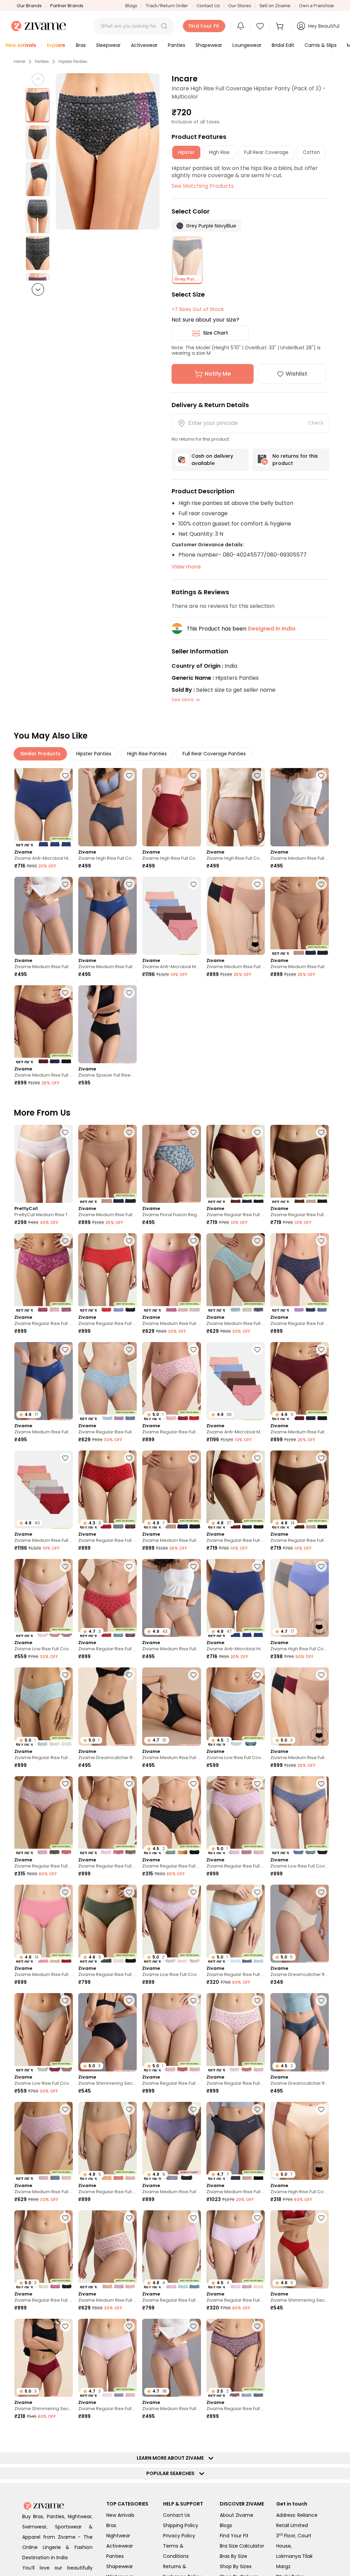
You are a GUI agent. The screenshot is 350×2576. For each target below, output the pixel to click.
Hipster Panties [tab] (94, 754)
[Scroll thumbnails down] (38, 289)
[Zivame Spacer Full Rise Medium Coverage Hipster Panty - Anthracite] (107, 1024)
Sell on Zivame (275, 6)
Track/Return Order (167, 6)
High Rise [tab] (219, 152)
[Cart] (281, 26)
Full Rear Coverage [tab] (266, 152)
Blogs (131, 6)
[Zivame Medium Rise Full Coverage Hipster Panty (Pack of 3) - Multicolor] (171, 1272)
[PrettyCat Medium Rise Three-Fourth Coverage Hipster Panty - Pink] (44, 1164)
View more (186, 567)
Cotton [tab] (311, 152)
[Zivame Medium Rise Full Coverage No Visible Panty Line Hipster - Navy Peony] (107, 916)
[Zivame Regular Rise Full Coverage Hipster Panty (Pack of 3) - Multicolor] (236, 1164)
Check (316, 423)
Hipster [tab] (186, 152)
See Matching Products (203, 186)
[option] (38, 105)
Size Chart (216, 333)
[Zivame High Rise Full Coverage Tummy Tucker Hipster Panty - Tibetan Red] (171, 807)
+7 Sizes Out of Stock (198, 309)
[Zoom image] (108, 151)
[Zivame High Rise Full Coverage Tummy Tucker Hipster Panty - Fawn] (236, 807)
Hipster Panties (73, 62)
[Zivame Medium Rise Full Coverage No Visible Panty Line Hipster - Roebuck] (300, 807)
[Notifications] (241, 26)
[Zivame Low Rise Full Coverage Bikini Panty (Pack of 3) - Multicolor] (44, 1598)
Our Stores (240, 6)
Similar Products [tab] (40, 754)
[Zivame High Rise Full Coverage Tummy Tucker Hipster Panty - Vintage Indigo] (107, 807)
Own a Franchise (317, 6)
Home (19, 62)
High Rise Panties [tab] (147, 754)
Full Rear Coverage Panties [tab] (214, 754)
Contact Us (208, 6)
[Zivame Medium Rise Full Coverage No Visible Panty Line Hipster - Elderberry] (44, 916)
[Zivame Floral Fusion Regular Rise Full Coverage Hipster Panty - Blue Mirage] (171, 1164)
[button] (164, 26)
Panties (42, 62)
